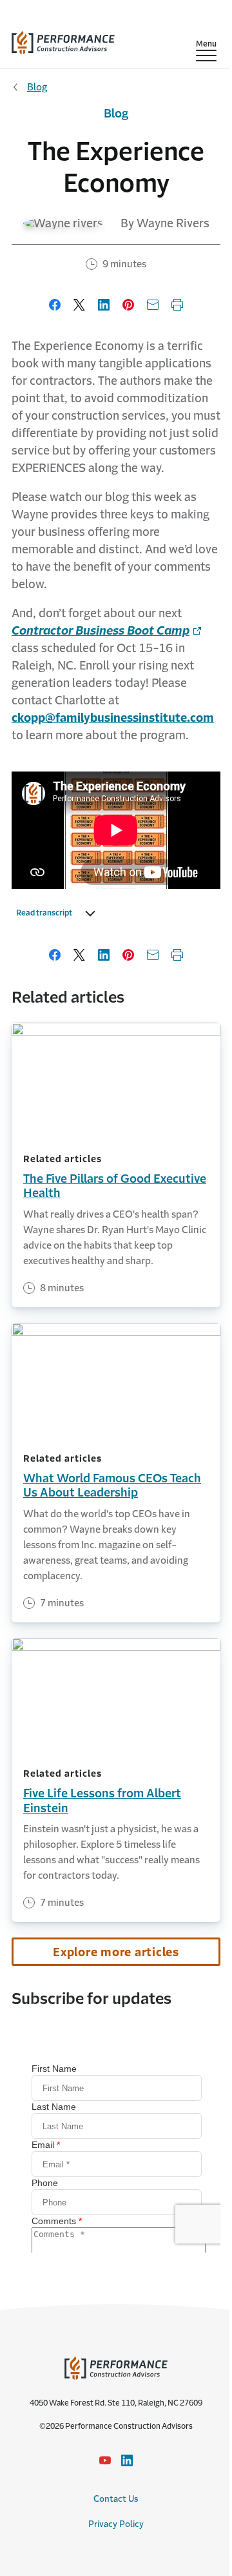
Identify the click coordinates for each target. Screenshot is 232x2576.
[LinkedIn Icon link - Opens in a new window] (127, 2460)
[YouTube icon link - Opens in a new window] (105, 2460)
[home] (63, 40)
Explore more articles (116, 1952)
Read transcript (44, 913)
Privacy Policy (116, 2524)
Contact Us (116, 2499)
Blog (37, 87)
